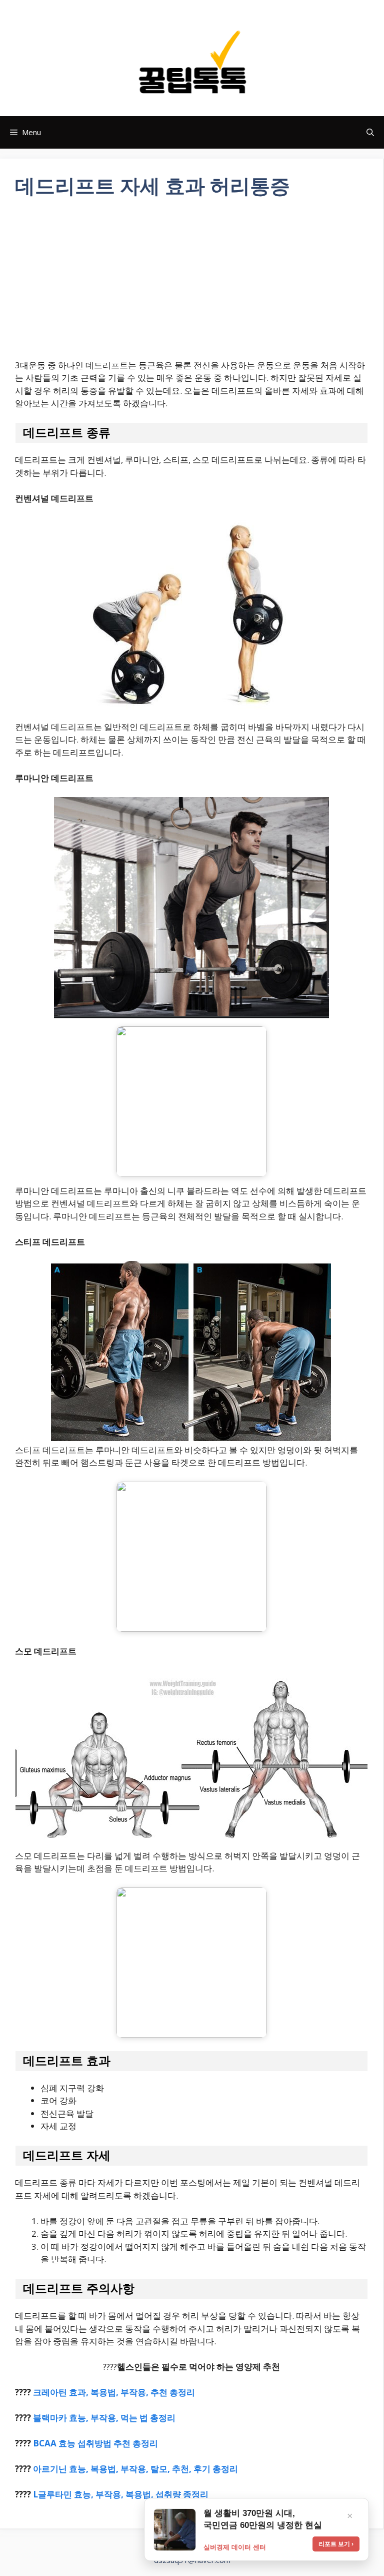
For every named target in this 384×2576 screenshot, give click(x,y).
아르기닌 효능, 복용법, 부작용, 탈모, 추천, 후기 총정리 (135, 2469)
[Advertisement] (191, 285)
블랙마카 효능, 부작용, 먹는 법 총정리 (104, 2418)
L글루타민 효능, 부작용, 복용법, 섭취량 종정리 (121, 2494)
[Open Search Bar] (370, 132)
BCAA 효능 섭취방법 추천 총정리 (95, 2443)
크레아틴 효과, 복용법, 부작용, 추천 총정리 (114, 2392)
